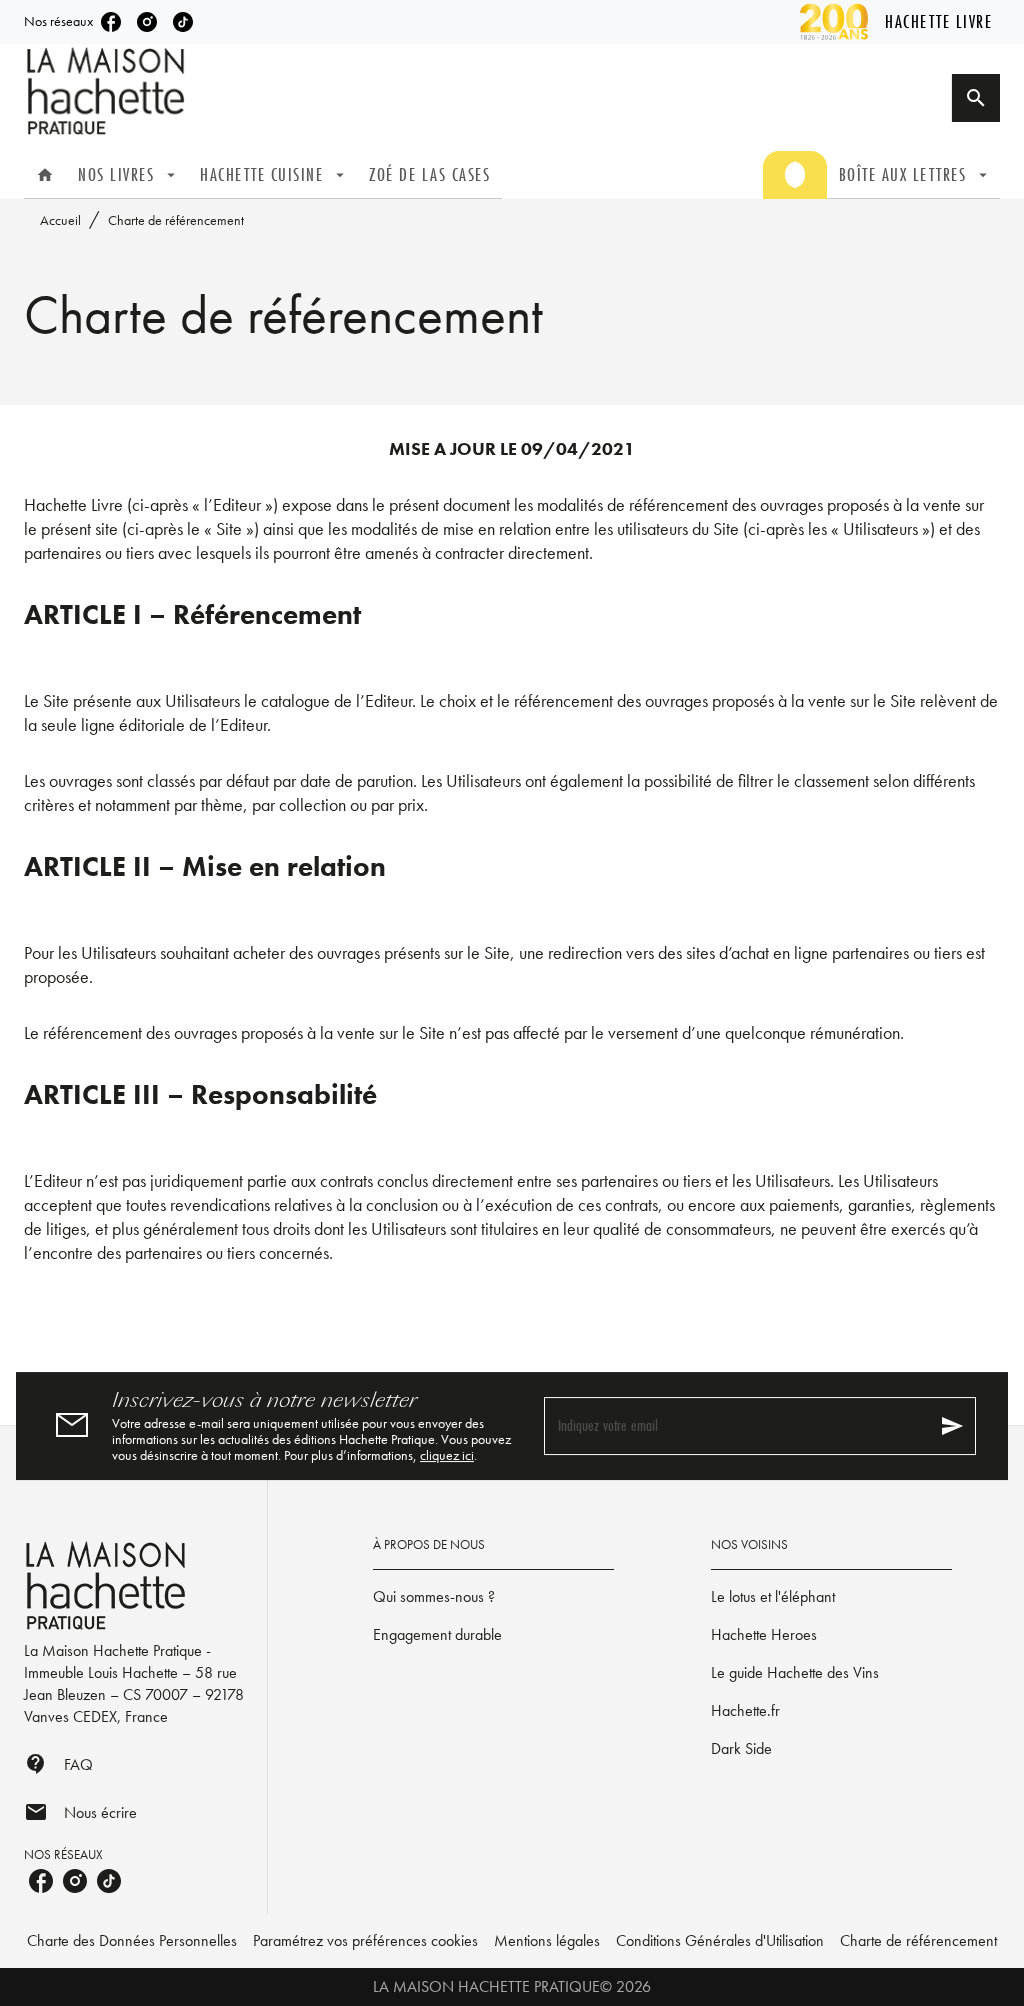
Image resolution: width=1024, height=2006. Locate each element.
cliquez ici (447, 1455)
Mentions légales (547, 1940)
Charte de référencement (918, 1940)
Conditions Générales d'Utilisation (720, 1940)
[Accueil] (108, 91)
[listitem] (111, 22)
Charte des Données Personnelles (132, 1940)
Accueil (60, 220)
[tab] (45, 175)
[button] (493, 1597)
